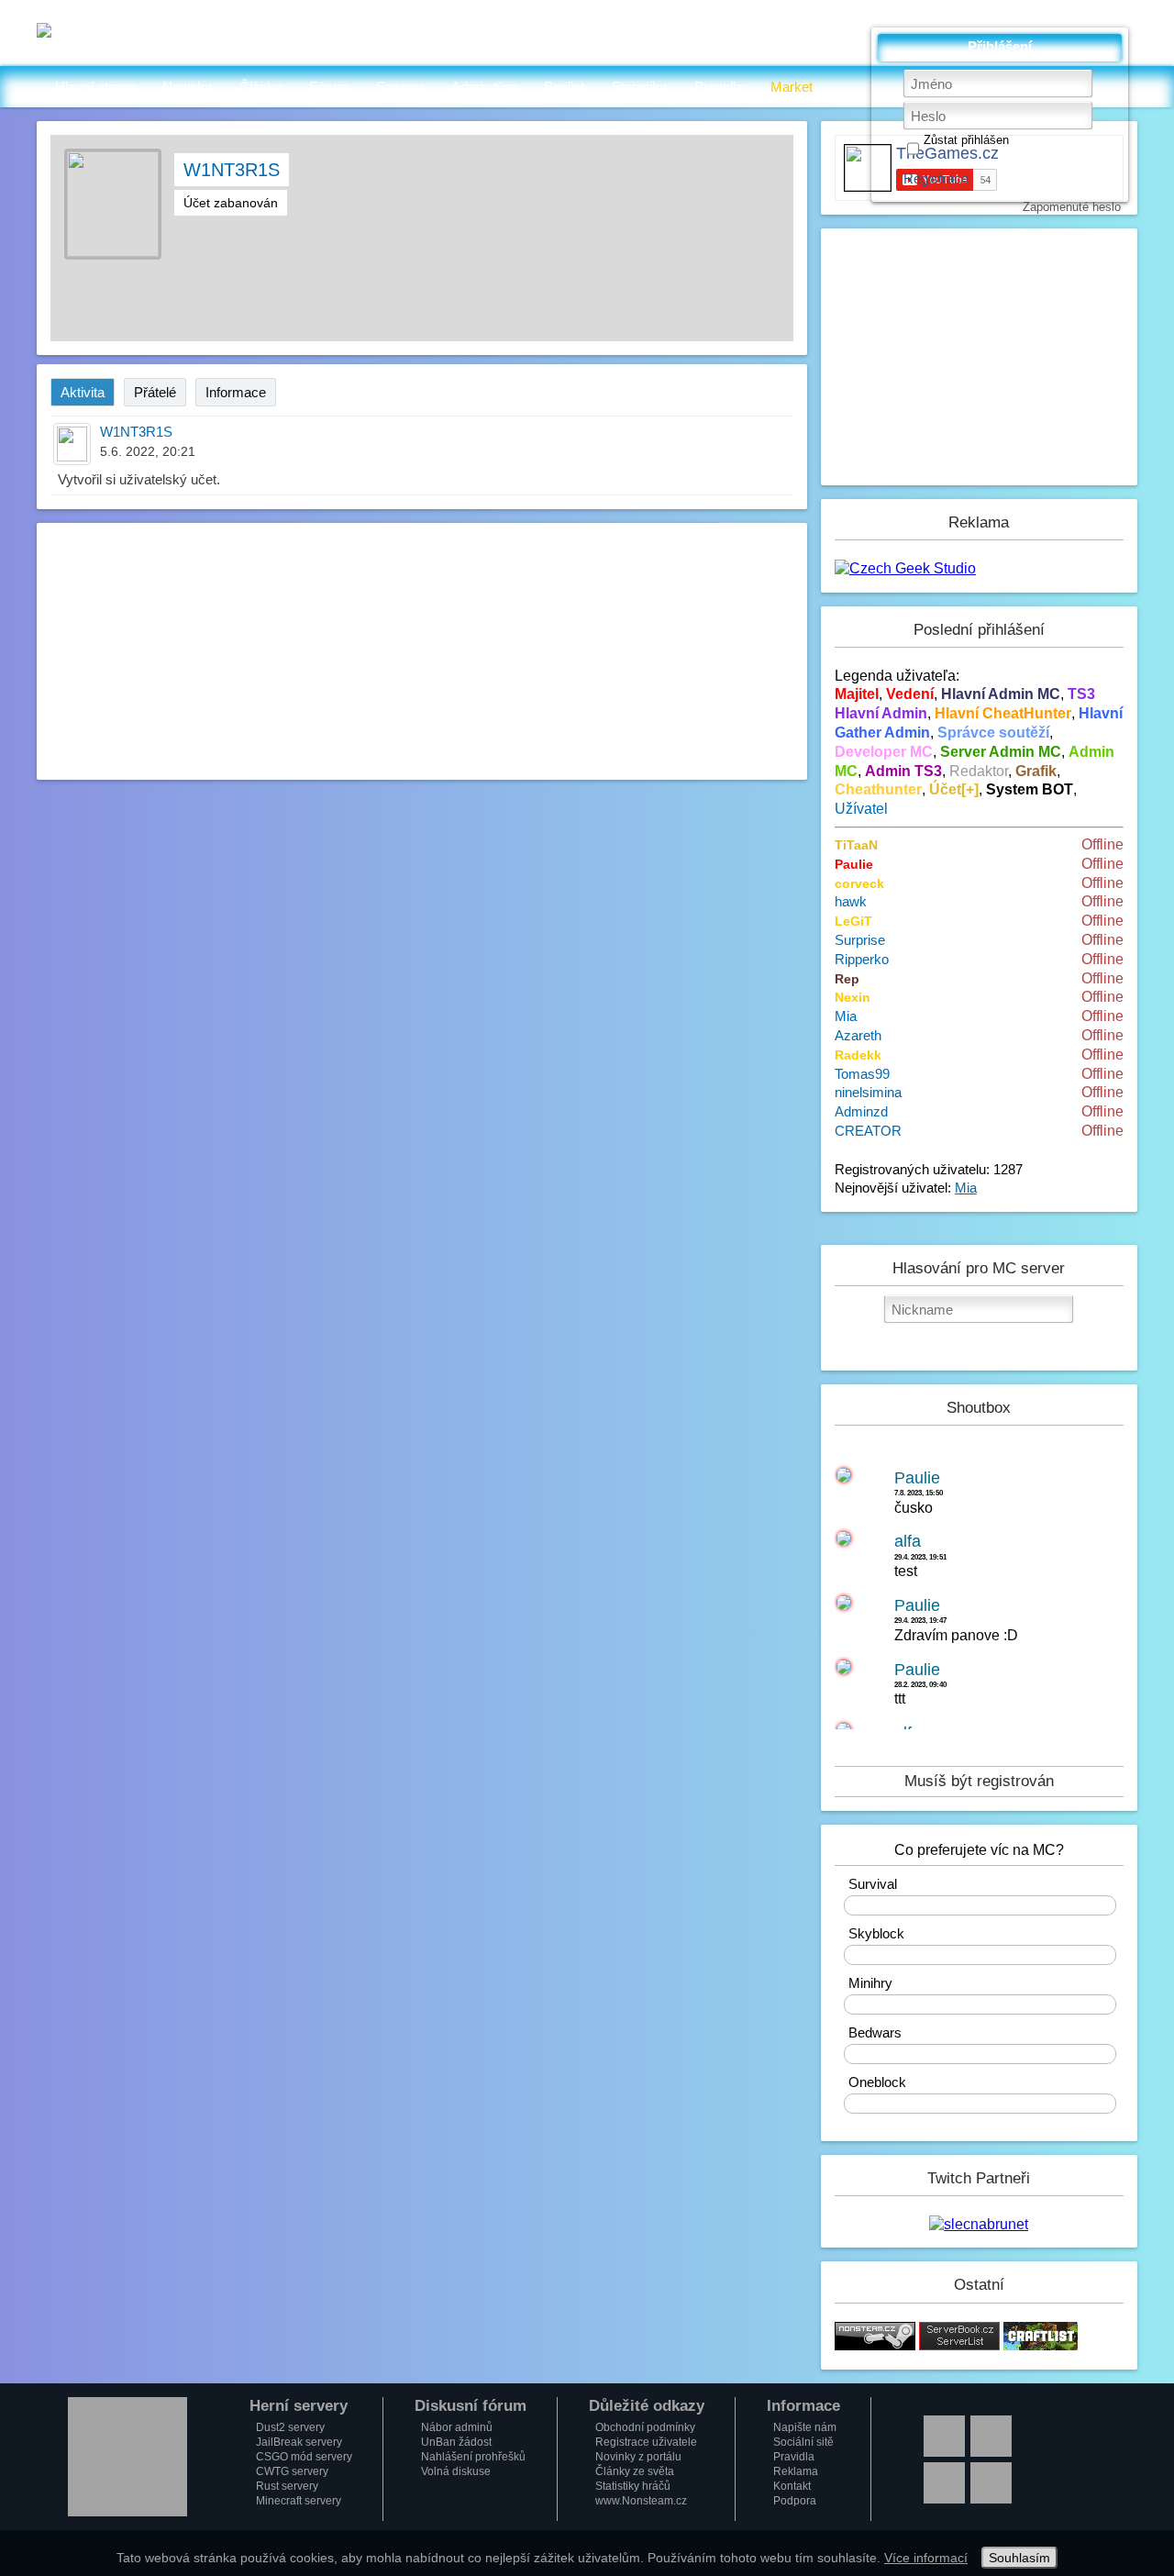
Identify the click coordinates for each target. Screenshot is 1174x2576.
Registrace (936, 178)
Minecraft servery (299, 2501)
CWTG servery (292, 2471)
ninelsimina (868, 1092)
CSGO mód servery (304, 2457)
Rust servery (287, 2486)
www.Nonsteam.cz (641, 2501)
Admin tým (484, 87)
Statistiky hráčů (633, 2486)
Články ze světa (635, 2471)
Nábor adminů (457, 2427)
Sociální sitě (803, 2442)
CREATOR (868, 1131)
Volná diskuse (456, 2471)
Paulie (854, 864)
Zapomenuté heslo (1072, 207)
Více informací (926, 2558)
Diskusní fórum (471, 2406)
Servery (400, 87)
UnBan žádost (456, 2442)
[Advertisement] (422, 651)
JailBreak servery (299, 2442)
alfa (908, 1541)
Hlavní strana (95, 87)
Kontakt (792, 2486)
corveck (859, 883)
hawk (851, 901)
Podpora (795, 2501)
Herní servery (299, 2406)
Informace (236, 392)
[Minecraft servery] (959, 2345)
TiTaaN (856, 845)
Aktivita (83, 392)
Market (792, 87)
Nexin (853, 997)
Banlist (564, 87)
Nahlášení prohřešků (473, 2457)
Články (260, 87)
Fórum (329, 87)
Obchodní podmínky (645, 2427)
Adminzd (861, 1111)
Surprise (860, 940)
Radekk (858, 1055)
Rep (847, 979)
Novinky (187, 87)
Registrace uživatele (646, 2442)
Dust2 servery (290, 2427)
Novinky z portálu (638, 2457)
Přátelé (155, 392)
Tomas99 (862, 1074)
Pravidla (719, 87)
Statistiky (639, 87)
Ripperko (862, 959)
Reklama (796, 2471)
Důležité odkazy (647, 2406)
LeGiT (853, 921)
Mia (846, 1016)
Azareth (858, 1035)
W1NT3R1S (232, 170)
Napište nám (805, 2427)
